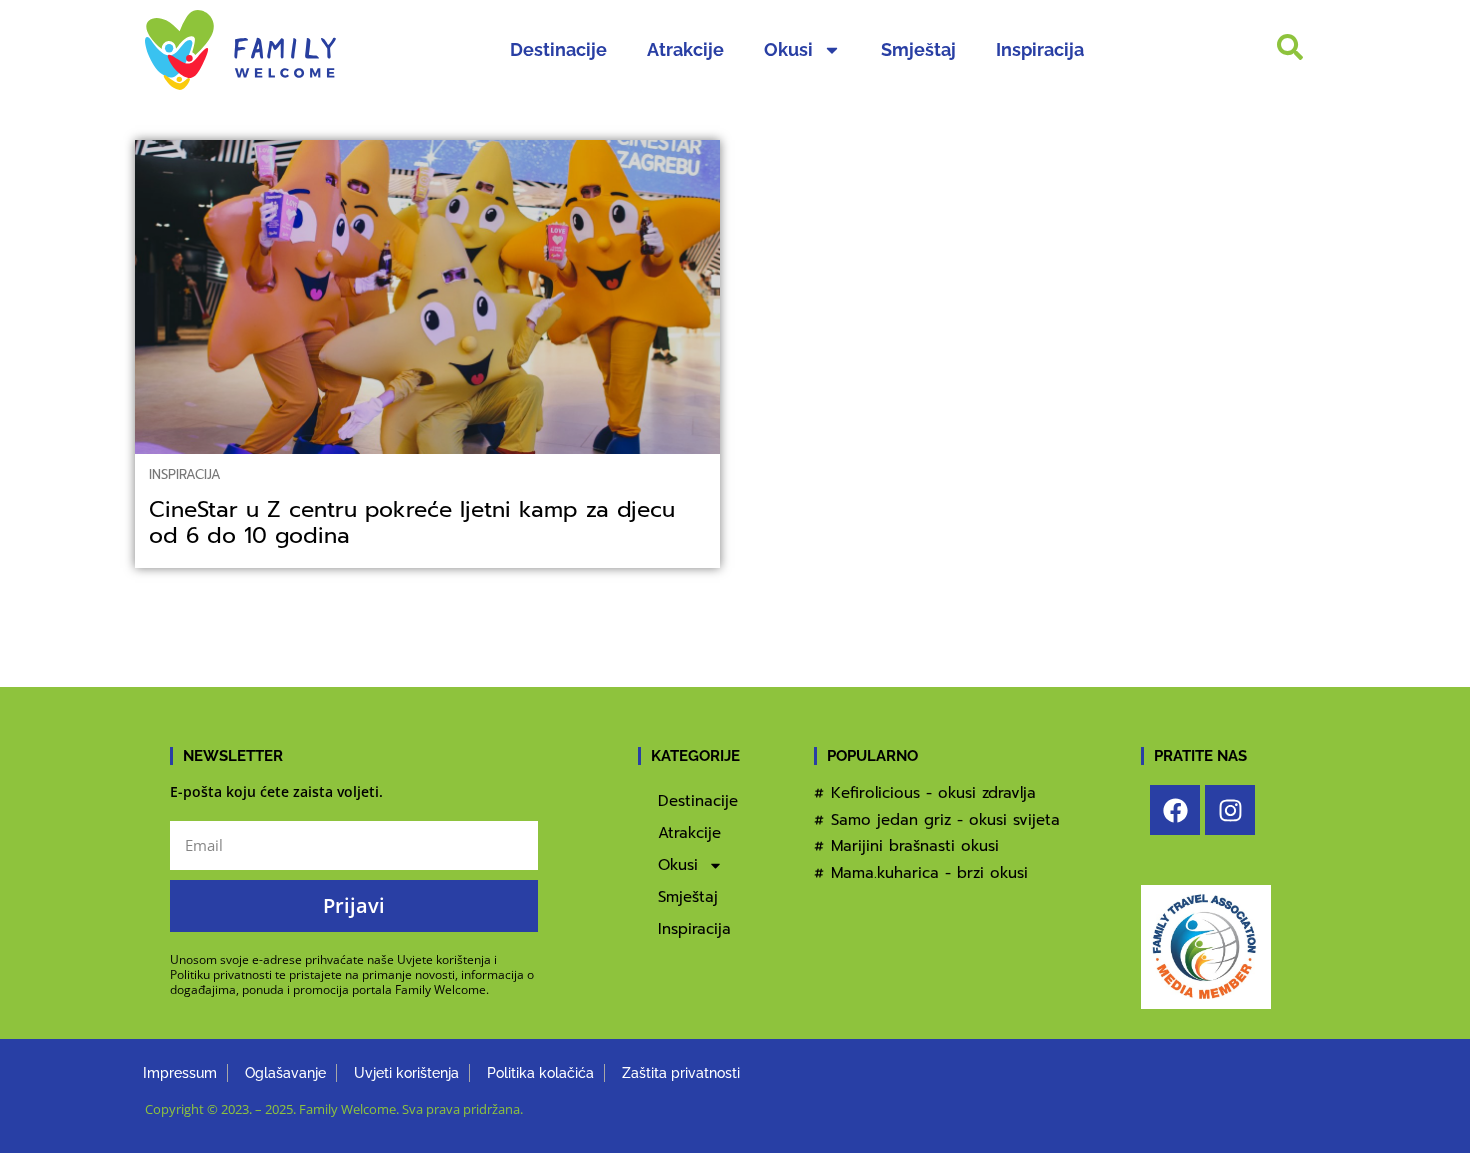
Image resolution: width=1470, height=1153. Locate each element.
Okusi (788, 49)
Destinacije (558, 49)
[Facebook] (1175, 810)
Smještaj (918, 49)
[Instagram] (1230, 810)
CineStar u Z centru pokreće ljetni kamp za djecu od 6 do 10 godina (412, 522)
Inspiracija (1040, 49)
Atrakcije (685, 49)
